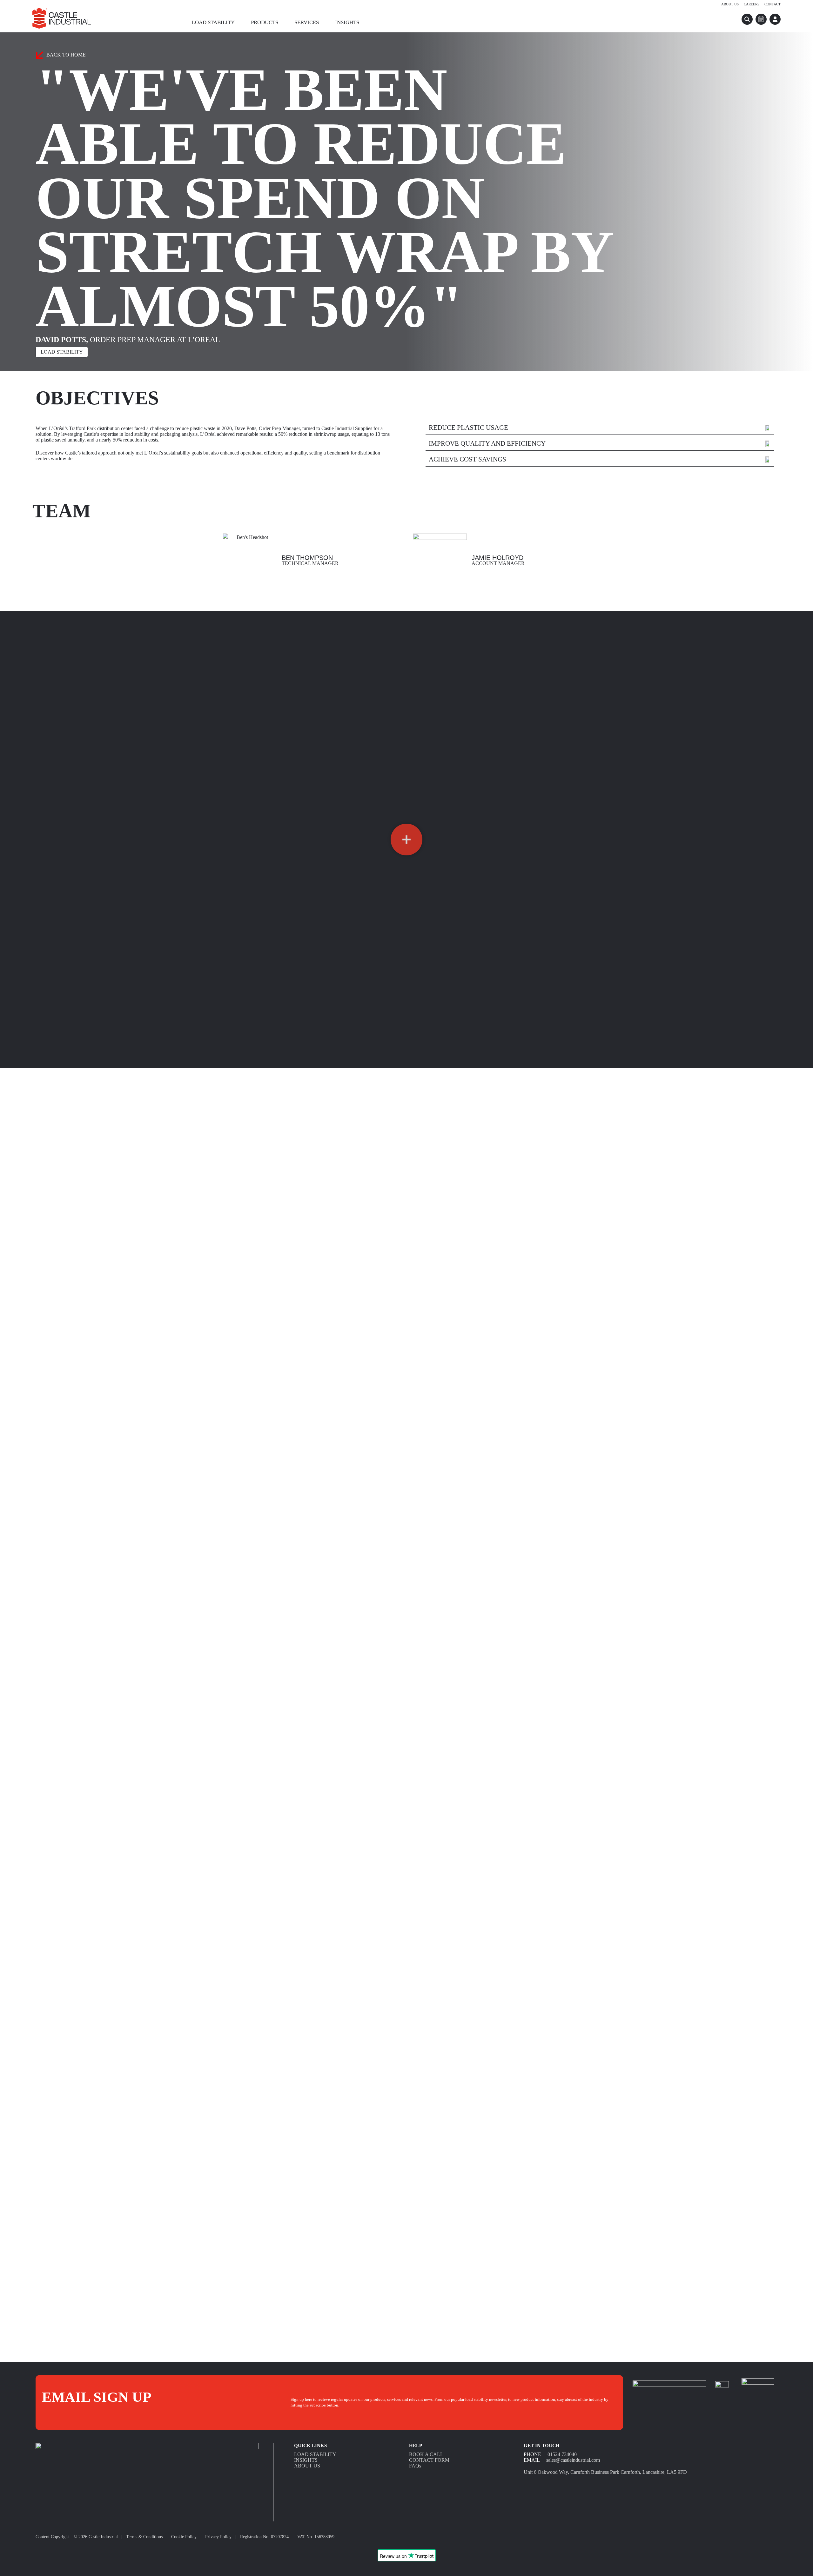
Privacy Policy (218, 2537)
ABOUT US (307, 2466)
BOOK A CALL (426, 2454)
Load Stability (213, 22)
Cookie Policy (184, 2537)
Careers (752, 4)
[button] (406, 840)
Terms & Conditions (144, 2537)
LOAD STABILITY (315, 2454)
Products (265, 22)
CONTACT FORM (429, 2460)
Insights (347, 22)
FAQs (415, 2466)
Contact (773, 4)
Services (307, 22)
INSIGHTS (306, 2460)
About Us (730, 4)
